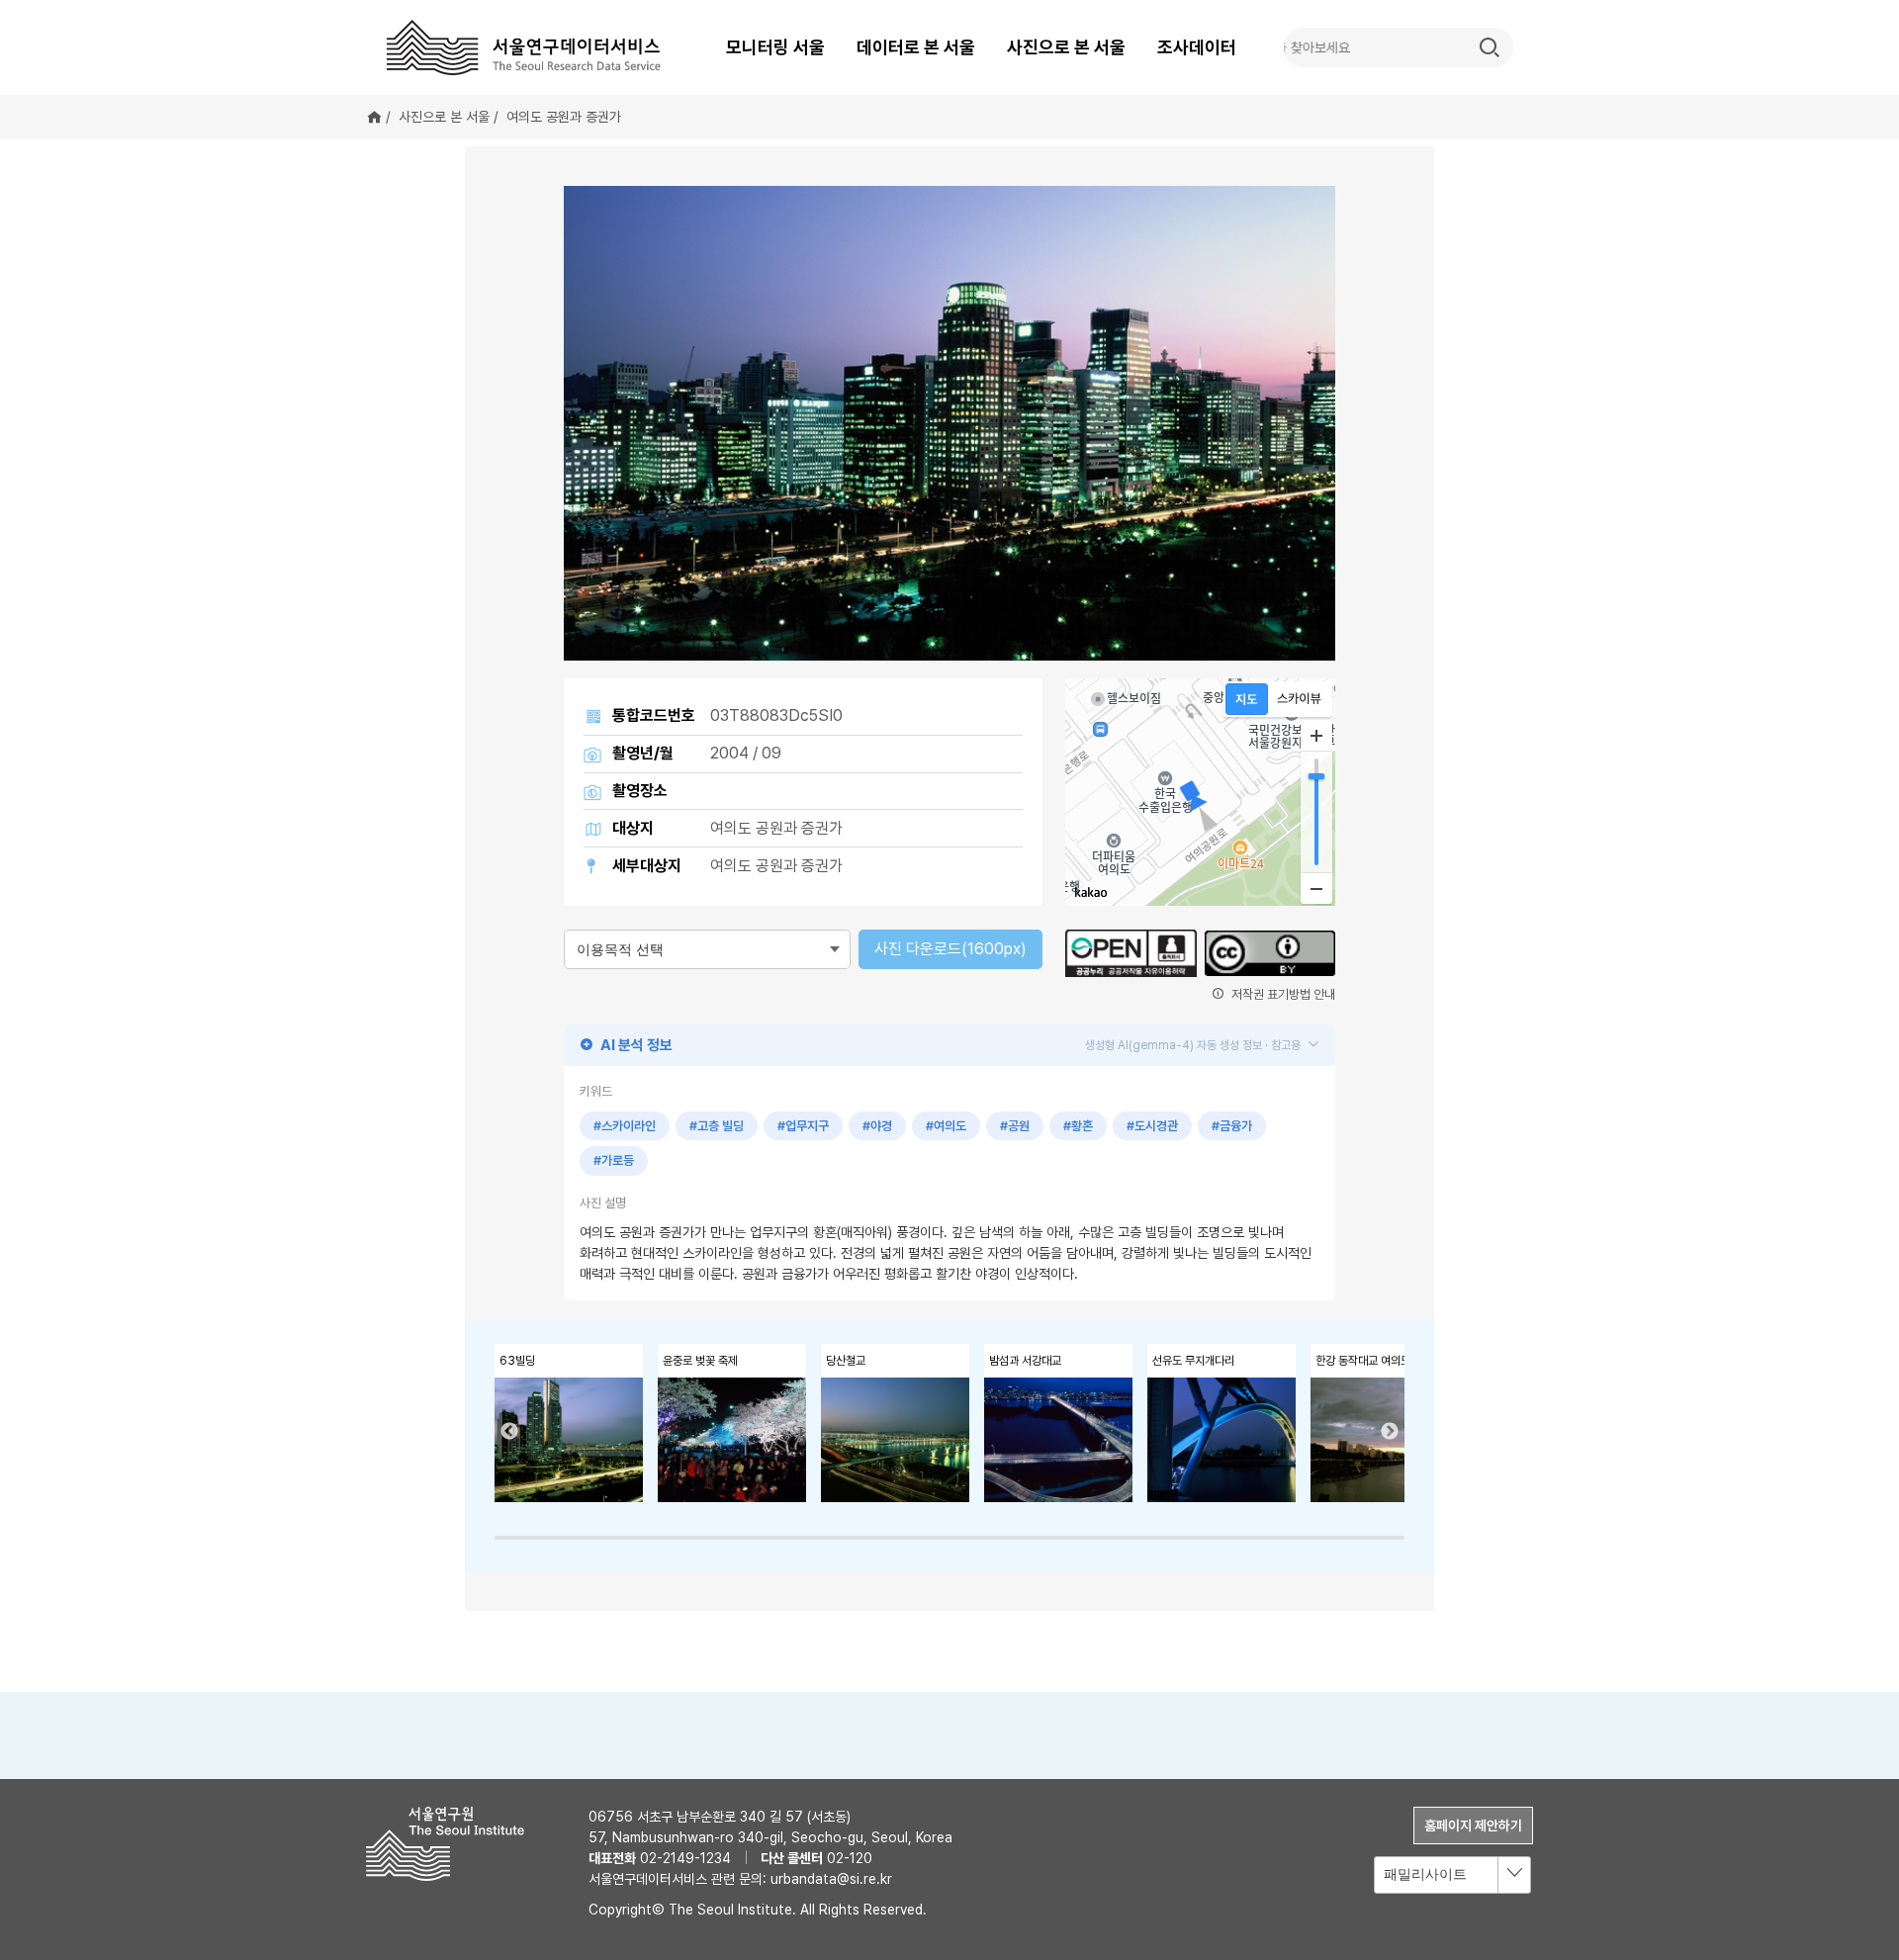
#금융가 (1232, 1126)
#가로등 (614, 1160)
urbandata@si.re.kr (831, 1879)
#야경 (877, 1126)
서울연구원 (452, 1844)
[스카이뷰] (1299, 699)
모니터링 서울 (775, 47)
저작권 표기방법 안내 (1282, 994)
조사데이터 (1197, 47)
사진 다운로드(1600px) (950, 949)
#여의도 (946, 1126)
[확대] (1316, 736)
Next (1390, 1432)
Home (374, 117)
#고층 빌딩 (717, 1126)
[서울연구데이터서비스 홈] (524, 47)
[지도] (1247, 699)
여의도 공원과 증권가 (564, 117)
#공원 (1015, 1126)
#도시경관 (1152, 1126)
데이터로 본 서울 (916, 47)
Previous (509, 1432)
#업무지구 (803, 1126)
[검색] (1490, 47)
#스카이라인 (625, 1126)
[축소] (1316, 888)
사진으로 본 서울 (1066, 47)
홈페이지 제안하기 (1473, 1826)
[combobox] (1453, 1875)
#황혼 (1078, 1126)
